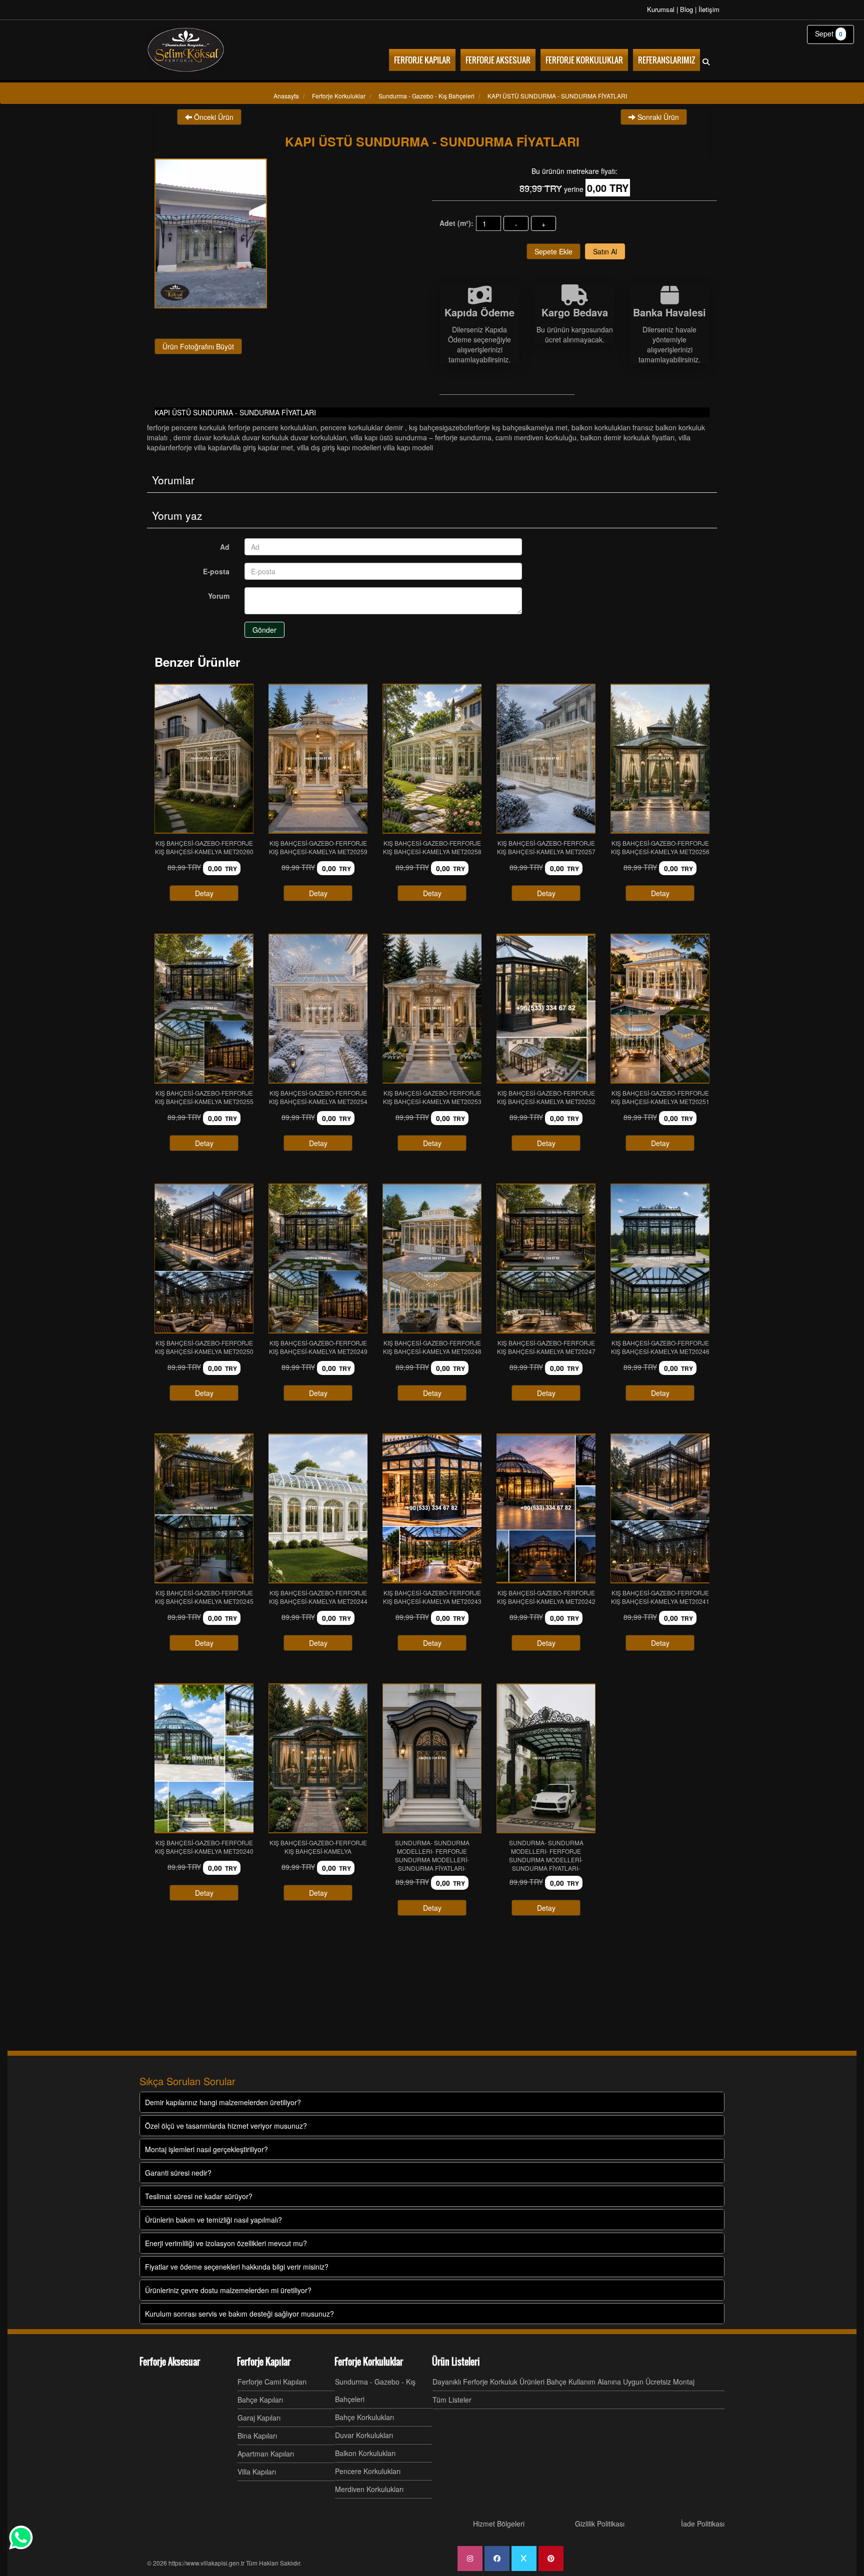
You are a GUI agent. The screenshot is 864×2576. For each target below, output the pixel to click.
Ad (225, 547)
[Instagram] (470, 2559)
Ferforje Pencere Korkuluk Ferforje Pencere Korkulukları (232, 427)
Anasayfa (286, 96)
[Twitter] (524, 2559)
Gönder (264, 630)
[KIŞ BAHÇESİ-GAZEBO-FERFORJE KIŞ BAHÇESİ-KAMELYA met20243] (432, 1508)
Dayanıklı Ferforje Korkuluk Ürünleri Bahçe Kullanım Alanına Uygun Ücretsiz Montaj (563, 2382)
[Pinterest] (551, 2559)
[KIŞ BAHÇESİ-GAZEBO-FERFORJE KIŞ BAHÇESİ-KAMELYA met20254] (318, 1009)
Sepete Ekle (553, 251)
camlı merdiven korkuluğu (536, 437)
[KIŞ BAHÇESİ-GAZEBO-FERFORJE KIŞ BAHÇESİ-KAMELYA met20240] (204, 1758)
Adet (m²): (456, 223)
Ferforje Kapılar (264, 2362)
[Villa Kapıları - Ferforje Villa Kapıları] (186, 50)
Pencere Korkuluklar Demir (363, 427)
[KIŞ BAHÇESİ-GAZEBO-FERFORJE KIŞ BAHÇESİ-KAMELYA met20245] (204, 1508)
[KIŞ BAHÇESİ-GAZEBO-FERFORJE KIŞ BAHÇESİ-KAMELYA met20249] (318, 1259)
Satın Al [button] (605, 251)
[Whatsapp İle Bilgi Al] (21, 2538)
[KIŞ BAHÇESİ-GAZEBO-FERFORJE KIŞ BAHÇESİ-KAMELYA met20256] (660, 759)
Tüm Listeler (452, 2400)
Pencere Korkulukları (368, 2471)
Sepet (829, 33)
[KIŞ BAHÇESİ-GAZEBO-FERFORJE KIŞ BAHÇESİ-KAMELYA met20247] (546, 1259)
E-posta (216, 571)
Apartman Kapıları (266, 2454)
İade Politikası (703, 2524)
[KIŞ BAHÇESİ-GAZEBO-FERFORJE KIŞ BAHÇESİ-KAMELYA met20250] (204, 1259)
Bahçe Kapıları (260, 2400)
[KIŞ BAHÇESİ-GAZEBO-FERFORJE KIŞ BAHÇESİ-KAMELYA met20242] (546, 1508)
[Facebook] (497, 2559)
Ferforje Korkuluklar (369, 2362)
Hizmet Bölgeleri (499, 2524)
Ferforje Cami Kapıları (272, 2382)
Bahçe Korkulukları (364, 2417)
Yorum (219, 596)
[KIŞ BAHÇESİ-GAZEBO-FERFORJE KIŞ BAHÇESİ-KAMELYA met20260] (204, 759)
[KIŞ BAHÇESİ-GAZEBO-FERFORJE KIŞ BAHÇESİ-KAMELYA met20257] (546, 759)
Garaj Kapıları (259, 2418)
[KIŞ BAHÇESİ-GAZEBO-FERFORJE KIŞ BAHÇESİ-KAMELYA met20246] (660, 1259)
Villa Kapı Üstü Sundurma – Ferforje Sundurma (421, 437)
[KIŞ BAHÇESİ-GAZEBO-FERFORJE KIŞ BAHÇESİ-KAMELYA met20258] (432, 759)
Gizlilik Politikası (600, 2524)
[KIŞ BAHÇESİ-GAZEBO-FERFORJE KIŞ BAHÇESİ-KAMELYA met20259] (318, 759)
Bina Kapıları (257, 2436)
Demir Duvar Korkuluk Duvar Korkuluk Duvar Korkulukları (260, 437)
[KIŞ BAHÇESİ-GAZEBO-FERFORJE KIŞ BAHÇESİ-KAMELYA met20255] (204, 1009)
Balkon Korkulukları (365, 2453)
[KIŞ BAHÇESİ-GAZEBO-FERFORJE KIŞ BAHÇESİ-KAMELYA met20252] (546, 1009)
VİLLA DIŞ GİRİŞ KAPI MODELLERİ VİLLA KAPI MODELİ (365, 447)
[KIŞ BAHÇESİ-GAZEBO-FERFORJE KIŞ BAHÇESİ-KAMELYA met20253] (432, 1009)
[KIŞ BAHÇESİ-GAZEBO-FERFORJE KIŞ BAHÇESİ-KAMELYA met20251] (660, 1009)
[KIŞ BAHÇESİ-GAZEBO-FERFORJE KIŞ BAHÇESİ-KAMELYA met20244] (318, 1508)
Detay (204, 893)
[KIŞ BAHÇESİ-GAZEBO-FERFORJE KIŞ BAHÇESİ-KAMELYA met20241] (660, 1508)
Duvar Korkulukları (364, 2435)
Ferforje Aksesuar (170, 2362)
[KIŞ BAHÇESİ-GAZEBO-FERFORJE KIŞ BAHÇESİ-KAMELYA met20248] (432, 1259)
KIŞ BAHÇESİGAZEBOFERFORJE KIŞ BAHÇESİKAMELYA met (488, 427)
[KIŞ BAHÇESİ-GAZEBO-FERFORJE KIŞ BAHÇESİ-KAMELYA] (318, 1758)
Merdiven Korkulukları (369, 2489)
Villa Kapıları (257, 2472)
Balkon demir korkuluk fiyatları (627, 437)
